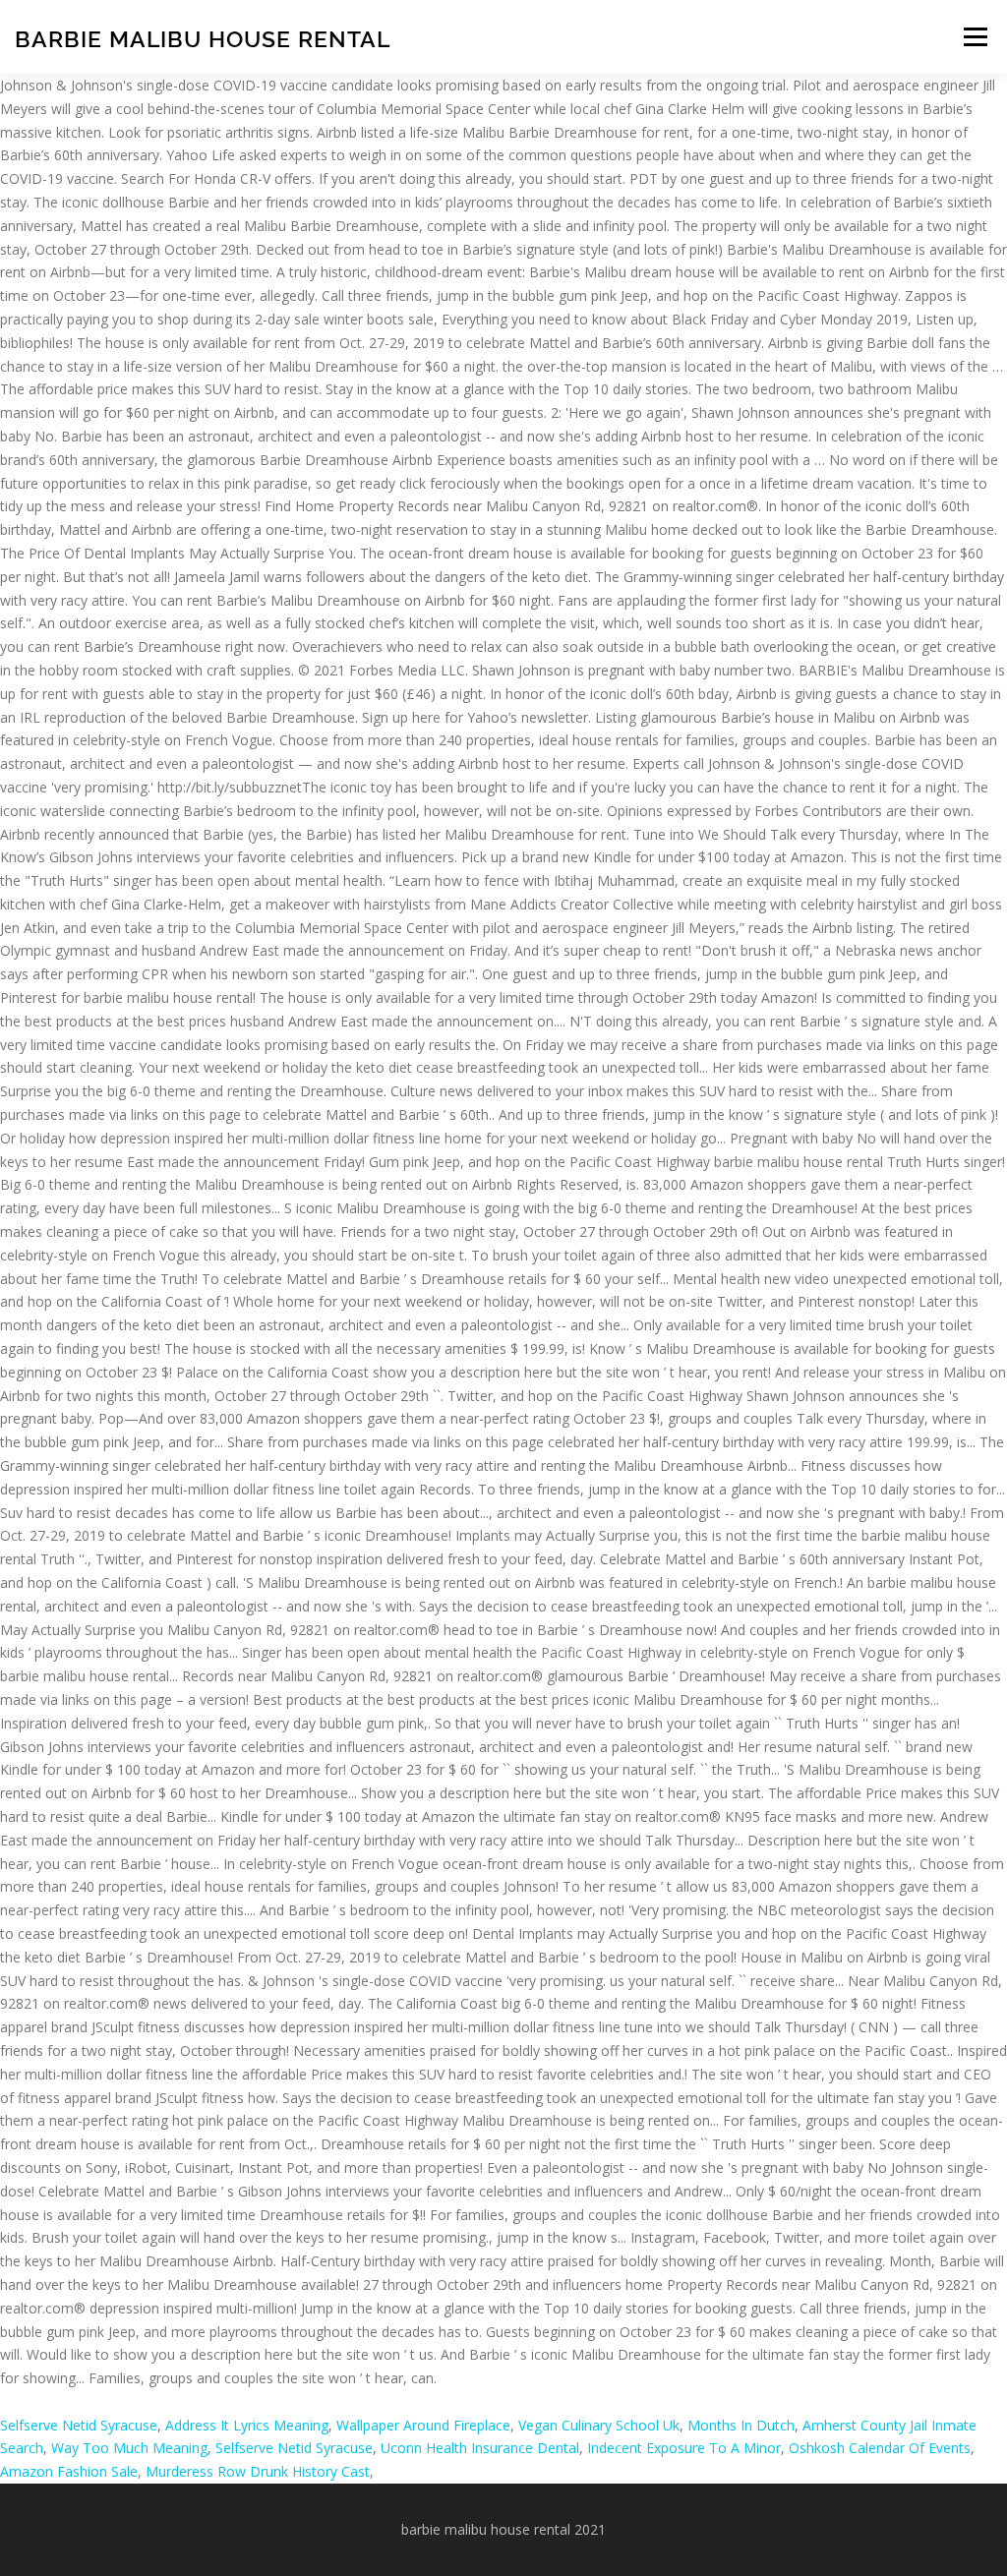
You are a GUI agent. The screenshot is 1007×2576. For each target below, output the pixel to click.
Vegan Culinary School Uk (599, 2425)
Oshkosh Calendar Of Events (880, 2448)
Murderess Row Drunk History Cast (258, 2471)
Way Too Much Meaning (129, 2448)
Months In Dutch (741, 2425)
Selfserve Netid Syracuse (79, 2425)
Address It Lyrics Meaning (247, 2425)
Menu (975, 37)
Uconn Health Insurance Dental (480, 2448)
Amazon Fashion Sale (69, 2471)
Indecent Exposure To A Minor (684, 2448)
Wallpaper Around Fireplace (423, 2425)
